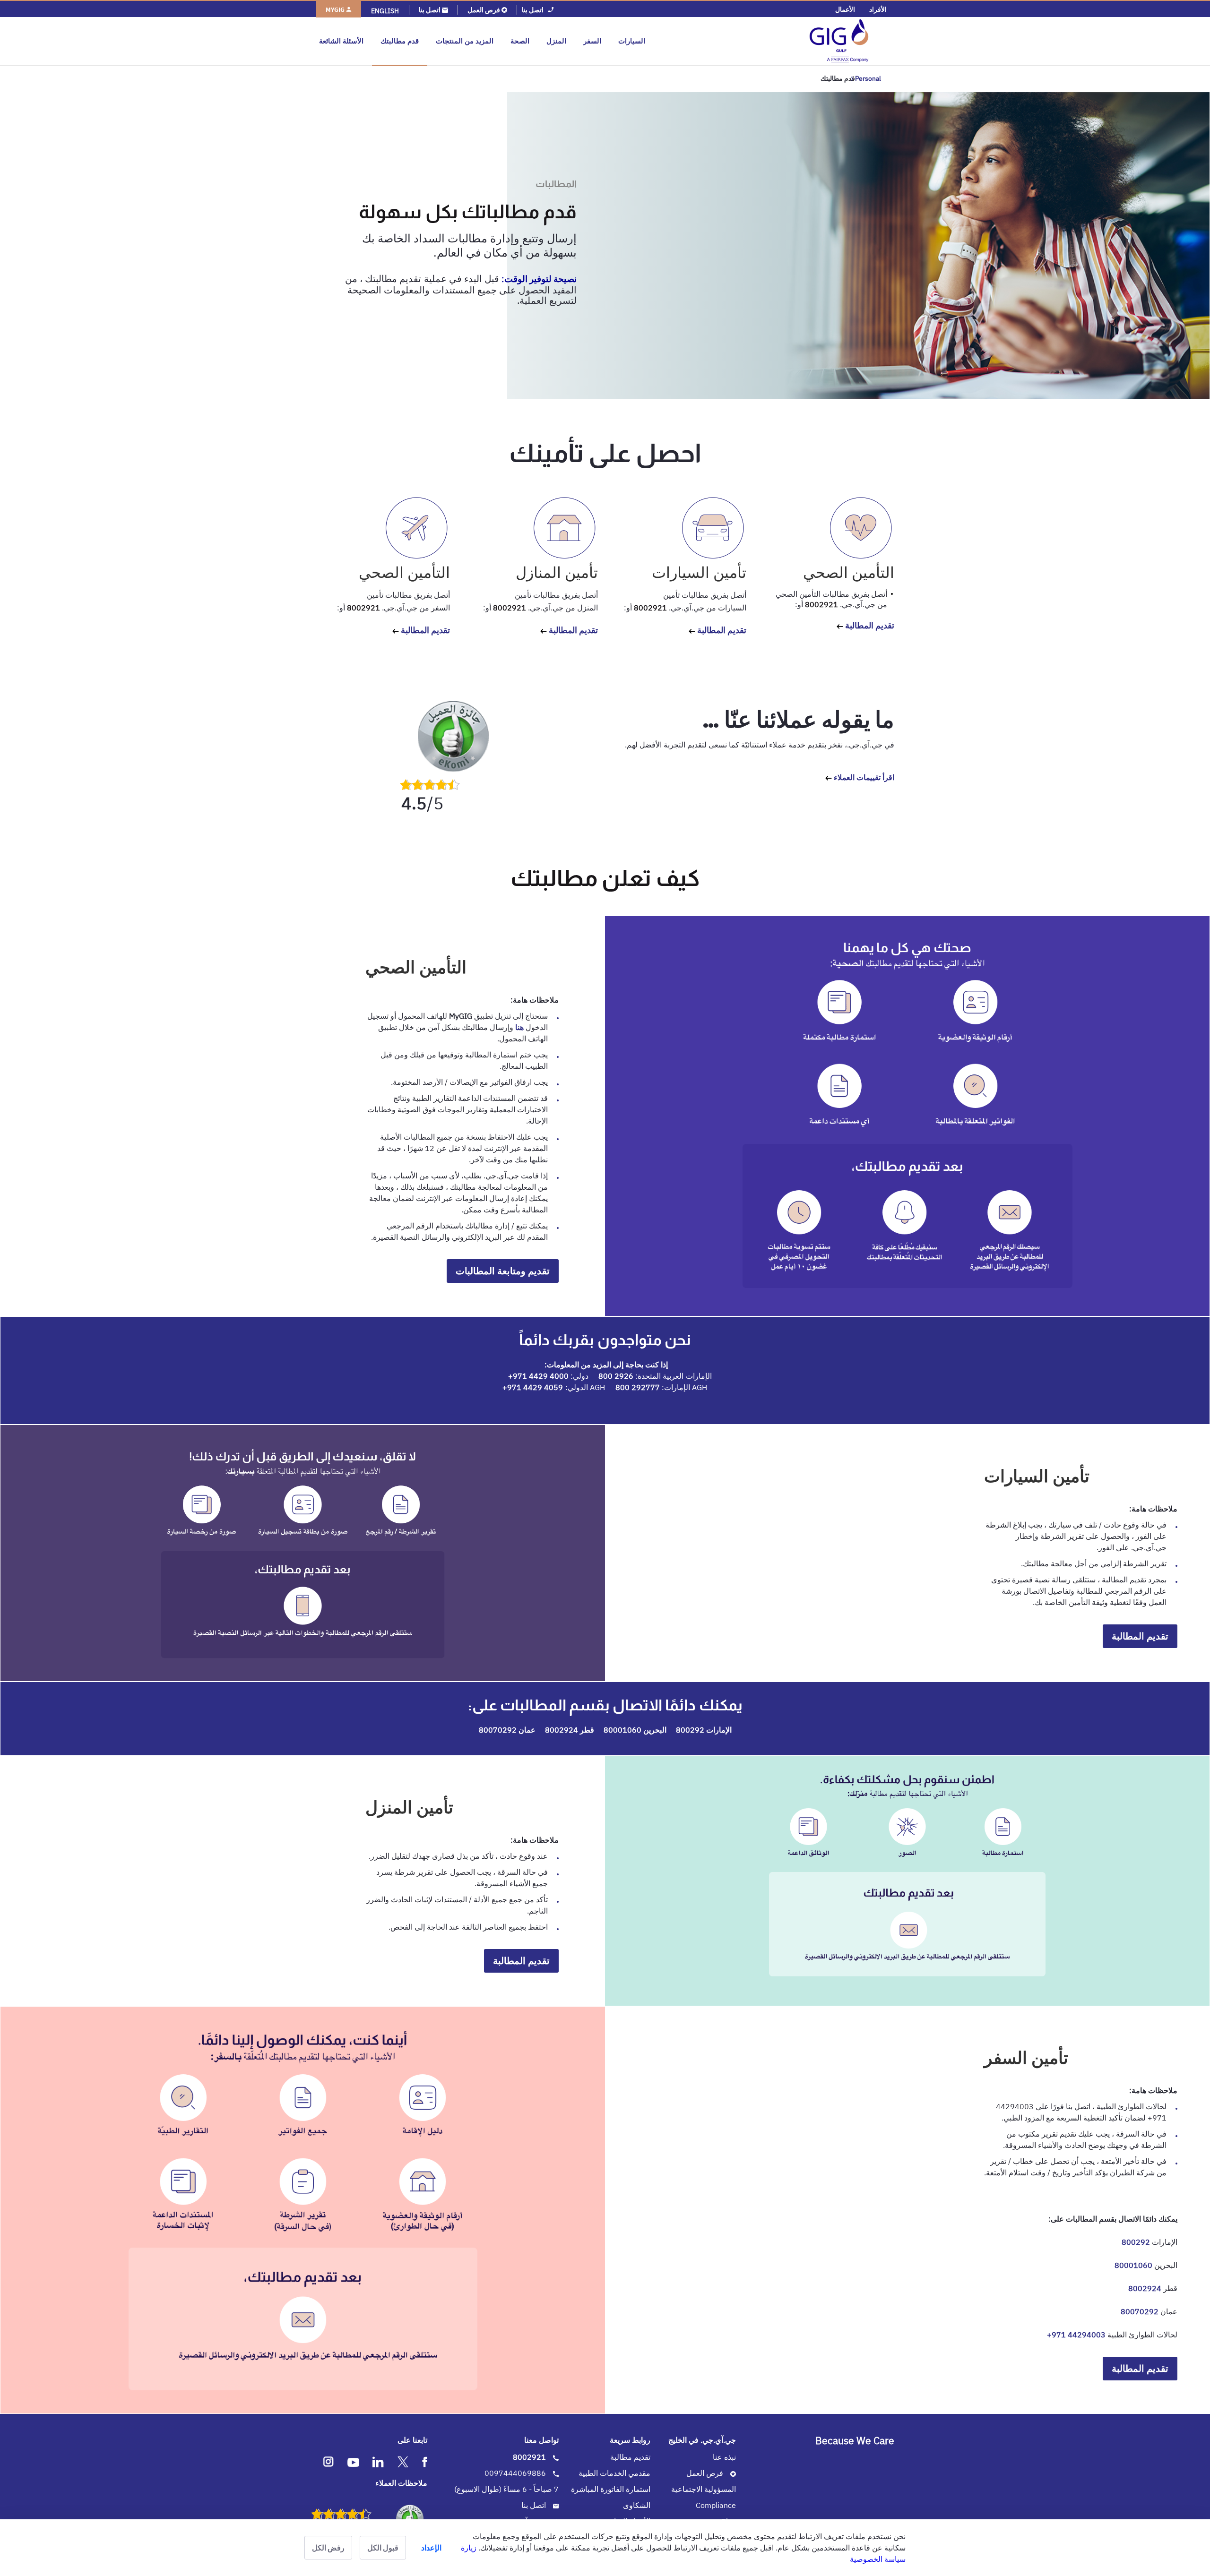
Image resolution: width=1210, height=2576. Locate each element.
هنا (519, 1027)
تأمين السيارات (699, 572)
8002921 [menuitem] (530, 2457)
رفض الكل (328, 2548)
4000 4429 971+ (538, 1376)
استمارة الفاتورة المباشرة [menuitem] (611, 2489)
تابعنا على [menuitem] (412, 2440)
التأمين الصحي (849, 572)
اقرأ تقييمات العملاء (863, 777)
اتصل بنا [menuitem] (535, 2505)
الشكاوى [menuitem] (637, 2505)
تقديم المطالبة (869, 625)
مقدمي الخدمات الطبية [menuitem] (614, 2473)
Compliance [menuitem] (716, 2505)
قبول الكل (383, 2548)
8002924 (562, 1730)
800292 (690, 1730)
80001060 (622, 1730)
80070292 (498, 1730)
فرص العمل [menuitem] (706, 2473)
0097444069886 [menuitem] (516, 2473)
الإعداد (431, 2548)
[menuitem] (878, 9)
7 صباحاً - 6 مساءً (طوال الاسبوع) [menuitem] (506, 2489)
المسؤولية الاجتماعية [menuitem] (704, 2489)
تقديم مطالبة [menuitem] (630, 2457)
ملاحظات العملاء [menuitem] (401, 2483)
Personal (868, 78)
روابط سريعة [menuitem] (630, 2440)
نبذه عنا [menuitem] (724, 2457)
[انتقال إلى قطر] (771, 41)
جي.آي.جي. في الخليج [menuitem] (702, 2440)
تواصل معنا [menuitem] (541, 2440)
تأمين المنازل (557, 572)
